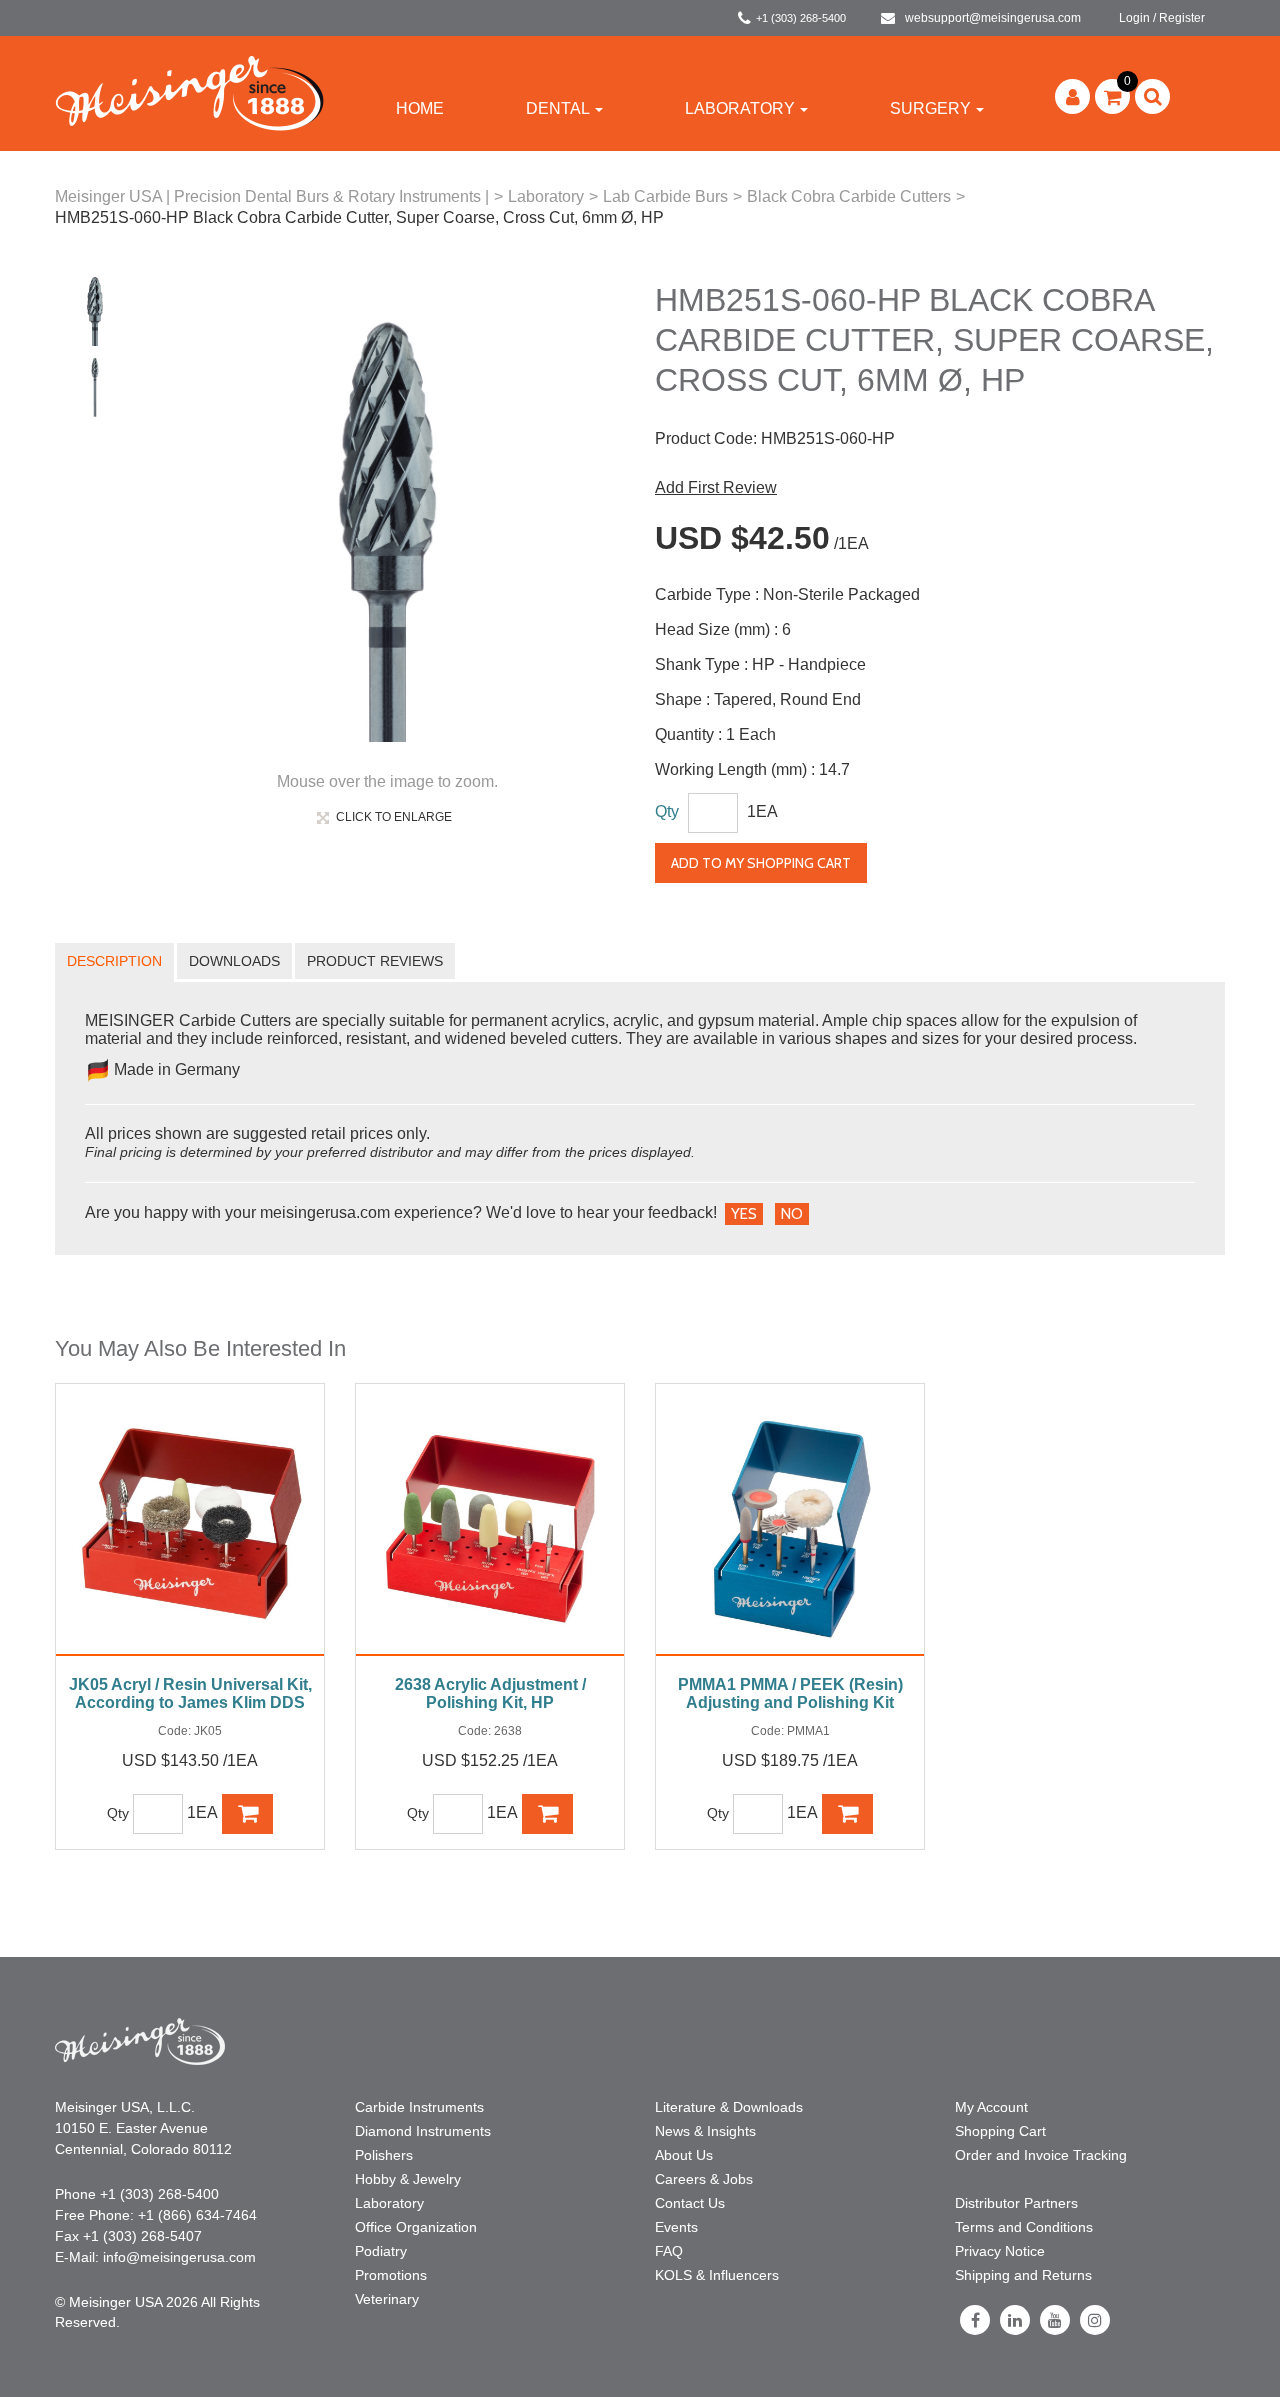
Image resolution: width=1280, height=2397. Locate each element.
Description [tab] (114, 961)
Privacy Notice (1000, 2251)
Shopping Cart (1000, 2131)
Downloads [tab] (234, 961)
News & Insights (705, 2131)
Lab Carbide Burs (665, 196)
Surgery (930, 108)
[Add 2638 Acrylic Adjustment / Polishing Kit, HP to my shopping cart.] (548, 1814)
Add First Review (716, 487)
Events (676, 2227)
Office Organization (416, 2227)
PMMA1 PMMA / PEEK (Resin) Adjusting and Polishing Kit (790, 1693)
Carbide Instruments (419, 2107)
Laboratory (740, 108)
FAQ (669, 2251)
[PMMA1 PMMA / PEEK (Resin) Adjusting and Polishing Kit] (790, 1530)
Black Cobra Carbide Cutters (849, 196)
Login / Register (1162, 18)
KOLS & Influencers (717, 2275)
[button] (1112, 96)
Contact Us (690, 2203)
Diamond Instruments (423, 2131)
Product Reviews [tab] (375, 961)
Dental (558, 108)
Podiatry (381, 2251)
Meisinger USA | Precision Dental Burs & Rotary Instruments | (272, 196)
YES (744, 1214)
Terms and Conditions (1024, 2227)
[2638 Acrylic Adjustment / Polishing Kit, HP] (490, 1530)
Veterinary (387, 2299)
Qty (667, 811)
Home (420, 108)
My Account (991, 2107)
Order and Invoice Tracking (1041, 2155)
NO (792, 1214)
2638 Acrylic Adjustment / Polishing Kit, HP (490, 1693)
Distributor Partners (1016, 2203)
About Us (684, 2155)
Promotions (391, 2275)
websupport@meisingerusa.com (993, 18)
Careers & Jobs (704, 2179)
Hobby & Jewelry (408, 2179)
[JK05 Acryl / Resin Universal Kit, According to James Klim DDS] (190, 1530)
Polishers (384, 2155)
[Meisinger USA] (189, 92)
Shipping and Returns (1023, 2275)
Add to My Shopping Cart (761, 863)
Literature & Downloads (729, 2107)
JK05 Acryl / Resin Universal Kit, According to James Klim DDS (190, 1693)
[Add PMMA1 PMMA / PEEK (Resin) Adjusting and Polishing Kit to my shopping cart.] (848, 1814)
